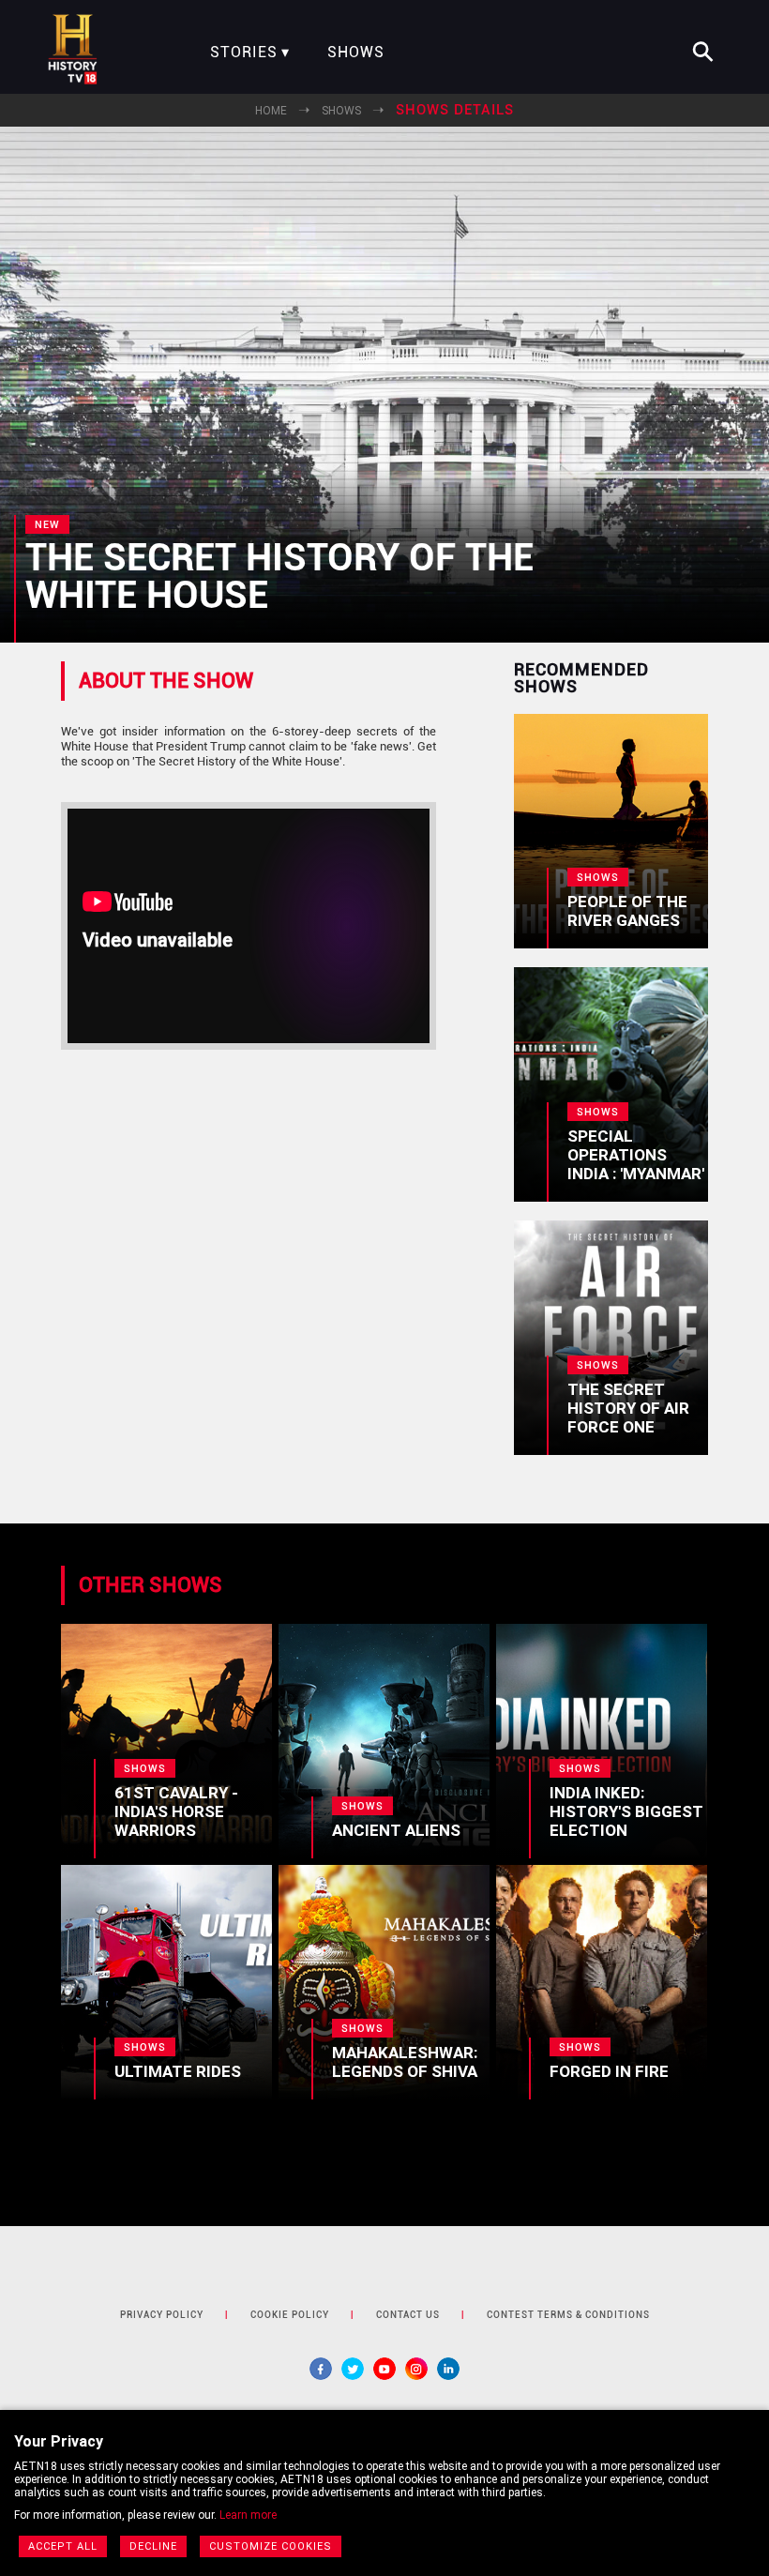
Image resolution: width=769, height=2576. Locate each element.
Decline (153, 2546)
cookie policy (290, 2315)
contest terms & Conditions (568, 2315)
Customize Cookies (271, 2546)
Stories (244, 53)
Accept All (63, 2546)
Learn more (248, 2515)
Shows (356, 53)
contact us (408, 2315)
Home (271, 111)
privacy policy (162, 2315)
